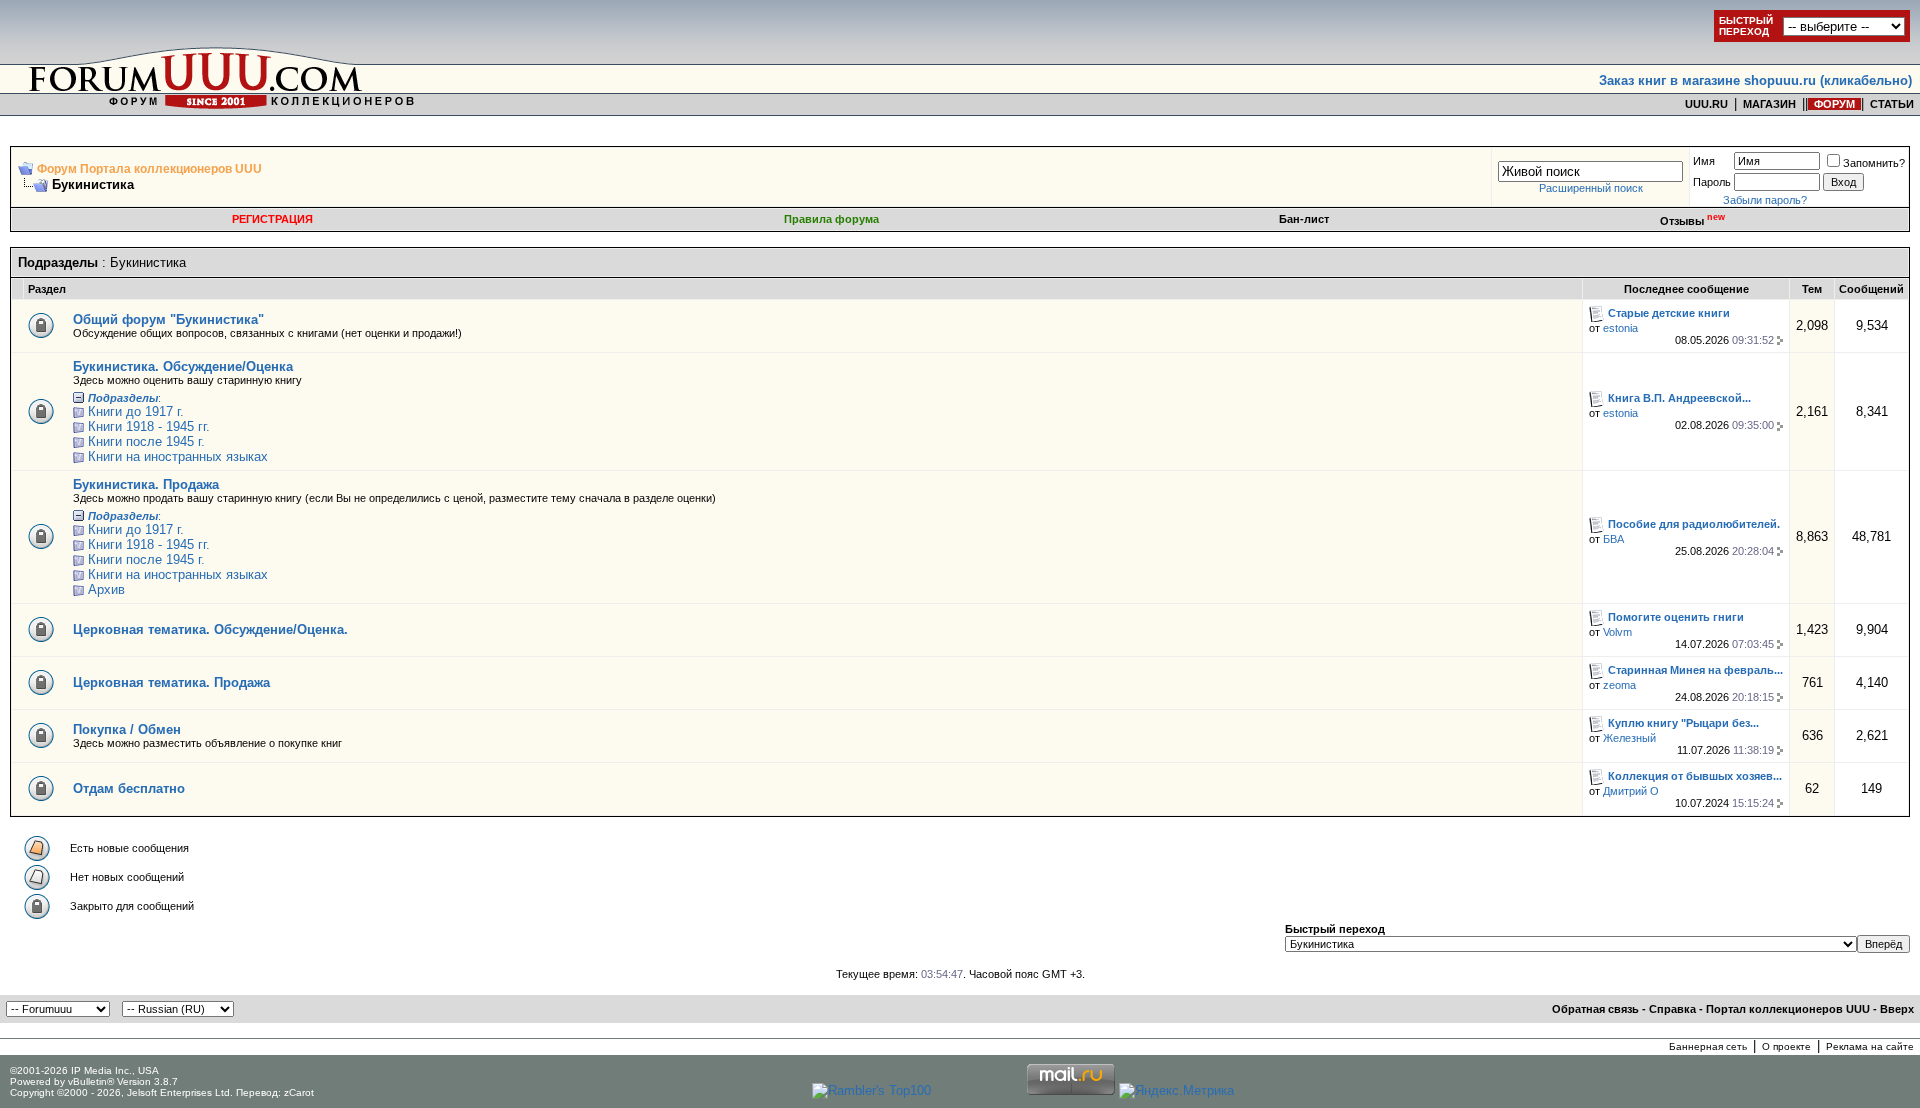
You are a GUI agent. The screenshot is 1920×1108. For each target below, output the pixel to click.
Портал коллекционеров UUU (1788, 1009)
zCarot (299, 1092)
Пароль (1712, 182)
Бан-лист (1304, 219)
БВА (1613, 539)
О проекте (1786, 1046)
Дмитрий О (1631, 791)
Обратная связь (1595, 1009)
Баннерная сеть (1708, 1046)
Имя (1704, 161)
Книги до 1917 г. (136, 411)
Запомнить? (1874, 163)
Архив (106, 589)
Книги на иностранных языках (178, 456)
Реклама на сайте (1870, 1046)
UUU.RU (1706, 104)
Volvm (1617, 632)
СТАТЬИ (1892, 104)
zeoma (1619, 685)
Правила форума (831, 219)
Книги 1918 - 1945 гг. (149, 426)
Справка (1672, 1009)
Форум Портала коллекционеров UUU (149, 169)
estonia (1620, 328)
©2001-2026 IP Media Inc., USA (84, 1070)
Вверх (1897, 1009)
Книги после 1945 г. (146, 441)
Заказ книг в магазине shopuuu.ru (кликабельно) (1755, 80)
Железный (1629, 738)
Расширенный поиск (1591, 188)
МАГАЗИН (1769, 104)
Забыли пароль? (1765, 200)
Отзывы (1692, 221)
